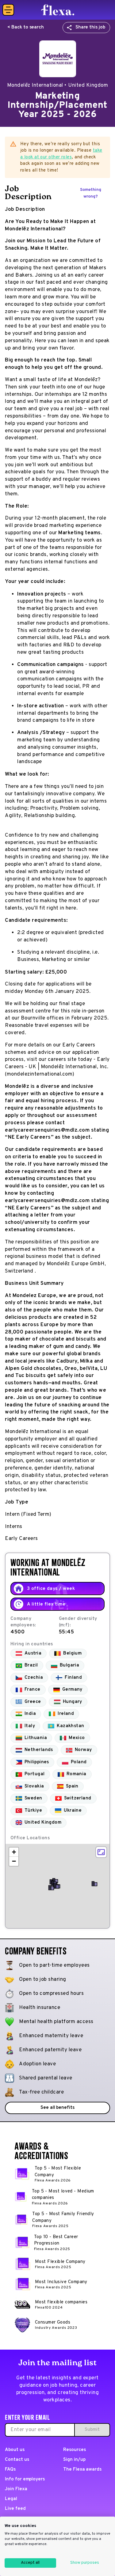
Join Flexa (16, 2489)
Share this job (90, 27)
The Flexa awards (82, 2470)
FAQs (10, 2470)
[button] (56, 1886)
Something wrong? (91, 193)
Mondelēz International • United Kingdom (58, 85)
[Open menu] (8, 10)
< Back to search (26, 27)
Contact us (17, 2460)
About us (15, 2450)
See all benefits (57, 2108)
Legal (11, 2499)
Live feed (15, 2509)
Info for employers (25, 2479)
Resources (75, 2450)
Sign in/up (74, 2460)
